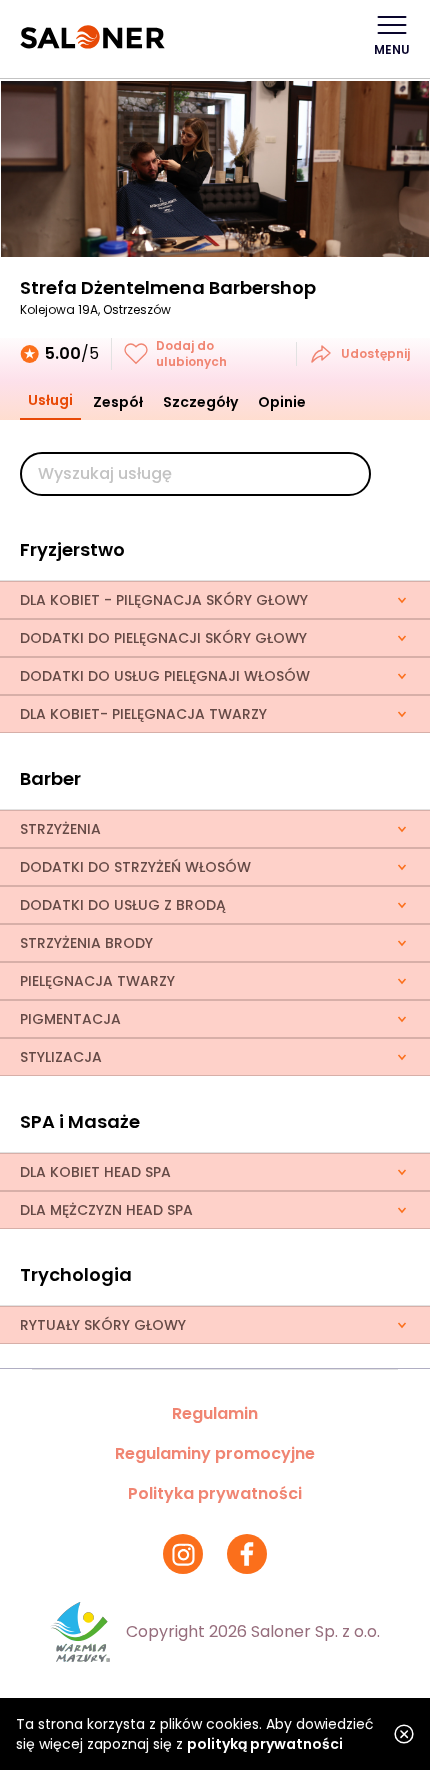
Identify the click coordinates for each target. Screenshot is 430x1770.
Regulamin (215, 1413)
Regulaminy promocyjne (215, 1453)
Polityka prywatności (215, 1493)
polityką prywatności (265, 1744)
